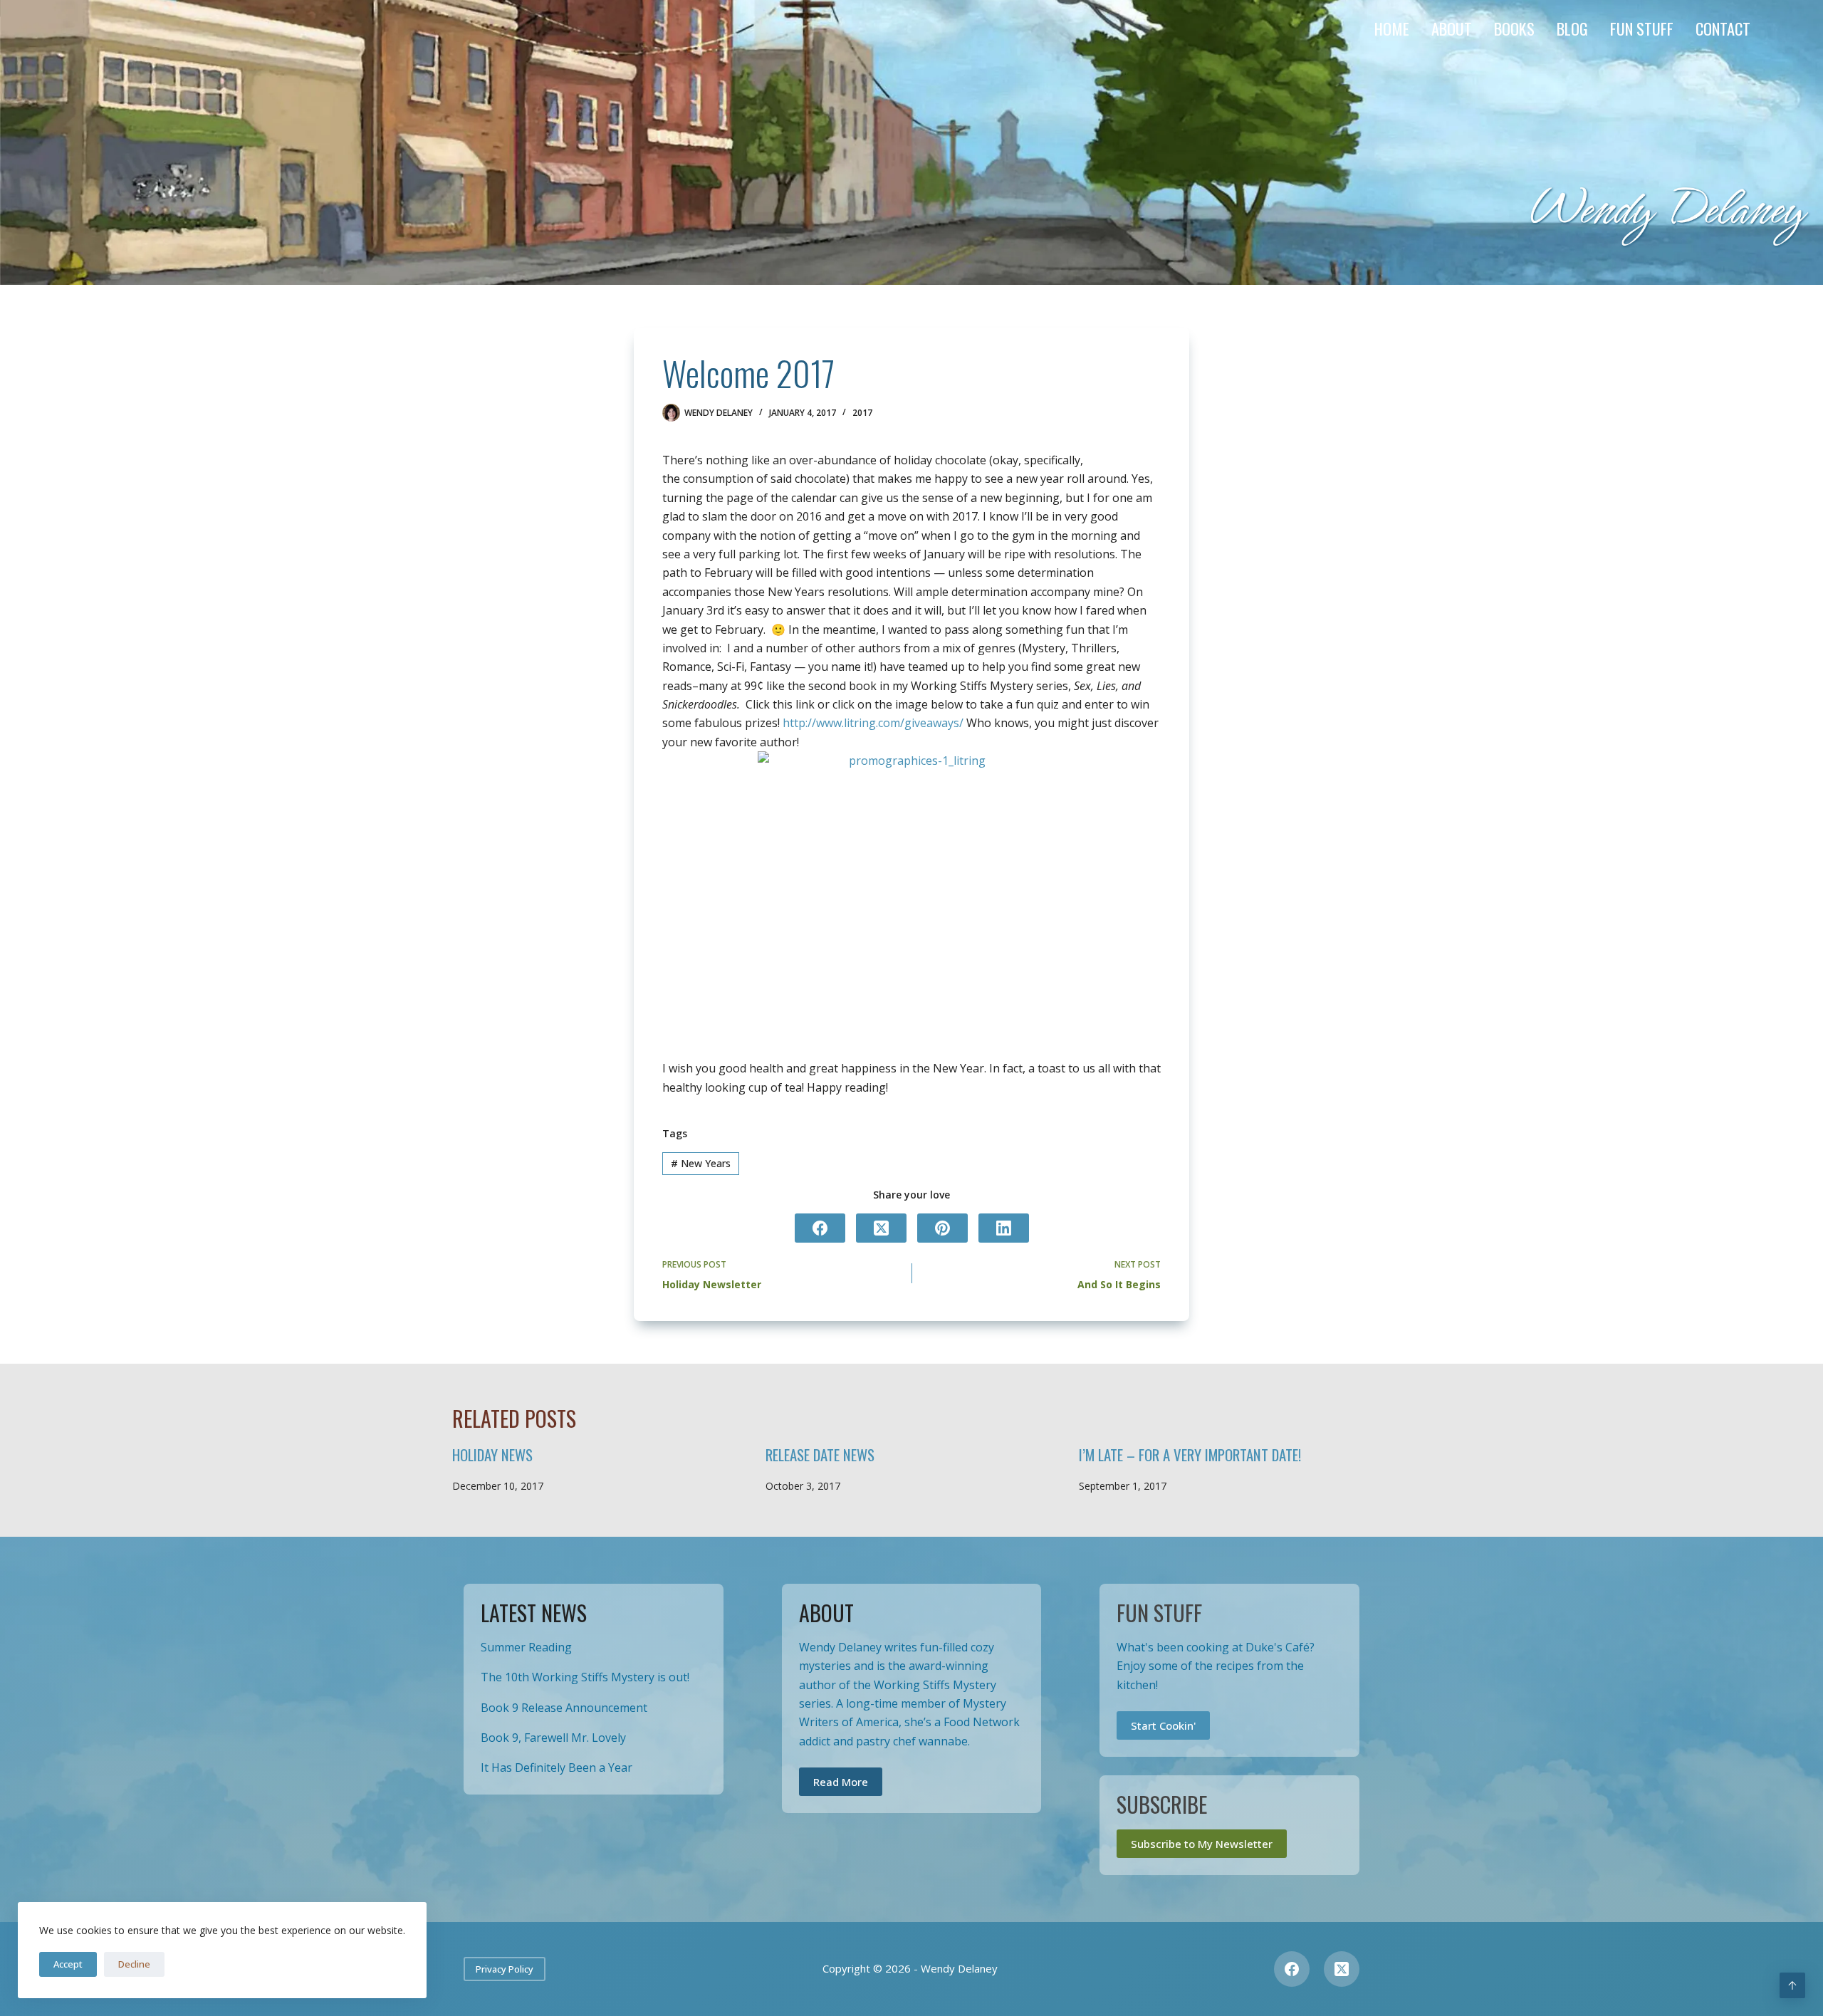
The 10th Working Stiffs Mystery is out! (585, 1677)
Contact (1723, 28)
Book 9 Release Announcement (564, 1708)
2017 (862, 413)
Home (1392, 28)
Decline (134, 1964)
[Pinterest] (942, 1228)
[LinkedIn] (1004, 1228)
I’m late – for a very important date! (1190, 1454)
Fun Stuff (1642, 28)
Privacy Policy (505, 1969)
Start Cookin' (1163, 1725)
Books (1514, 28)
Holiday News (492, 1454)
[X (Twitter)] (881, 1228)
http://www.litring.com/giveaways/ (873, 723)
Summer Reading (526, 1647)
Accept (68, 1964)
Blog (1572, 28)
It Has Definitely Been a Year (557, 1767)
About (1452, 28)
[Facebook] (820, 1228)
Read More (841, 1782)
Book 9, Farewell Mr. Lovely (553, 1738)
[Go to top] (1792, 1985)
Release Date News (820, 1454)
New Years (701, 1163)
